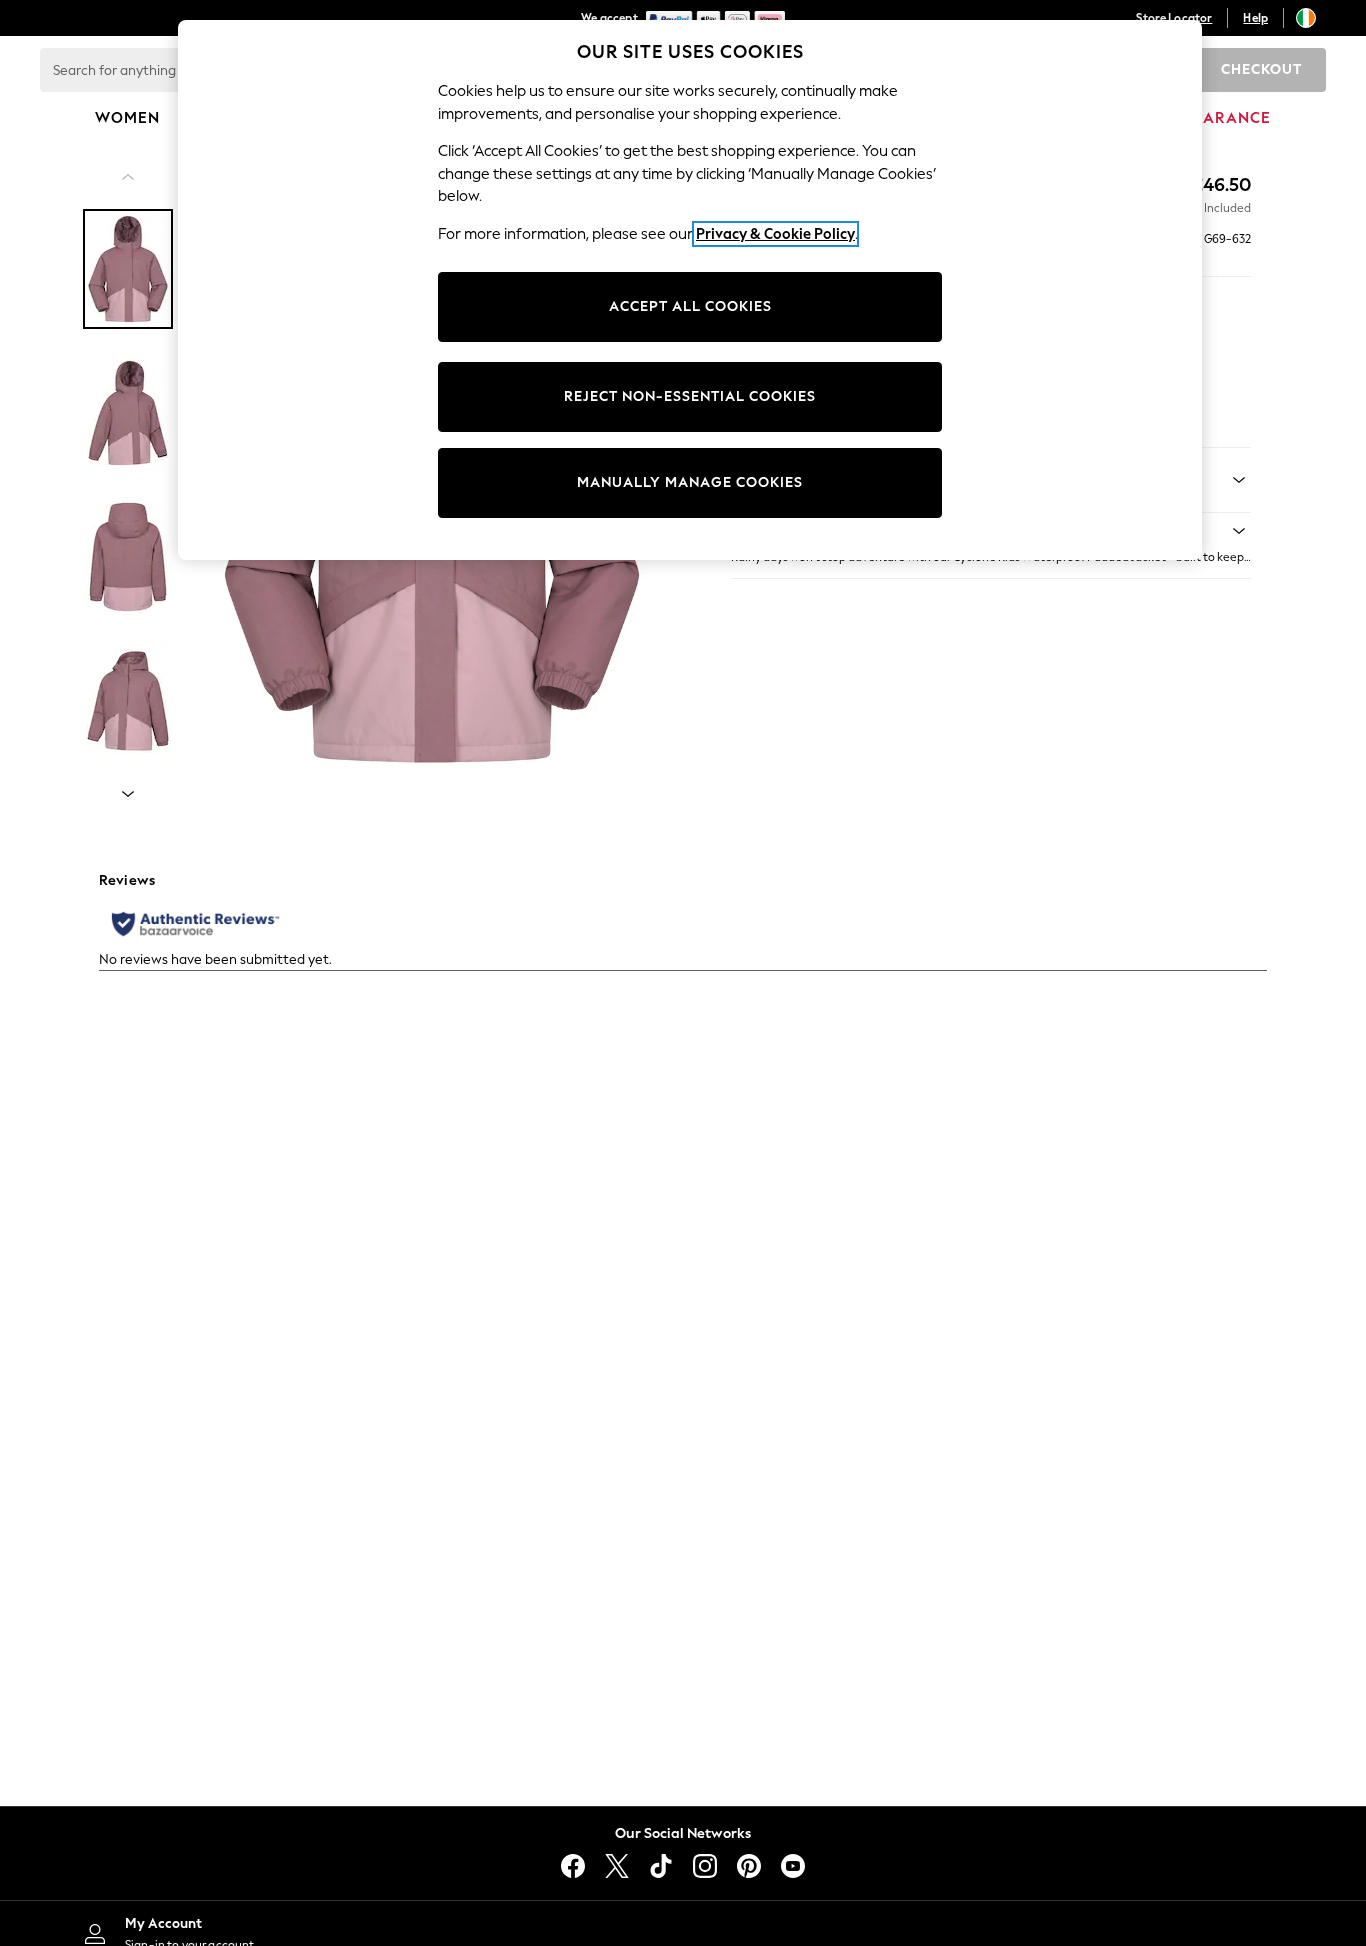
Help (1255, 18)
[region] (690, 290)
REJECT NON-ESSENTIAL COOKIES (690, 396)
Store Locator (1174, 18)
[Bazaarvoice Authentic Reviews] (195, 924)
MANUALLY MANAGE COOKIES (690, 482)
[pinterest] (749, 1866)
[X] (617, 1866)
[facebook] (573, 1866)
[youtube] (793, 1866)
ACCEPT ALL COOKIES (690, 306)
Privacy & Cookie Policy (775, 234)
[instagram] (705, 1866)
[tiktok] (661, 1866)
